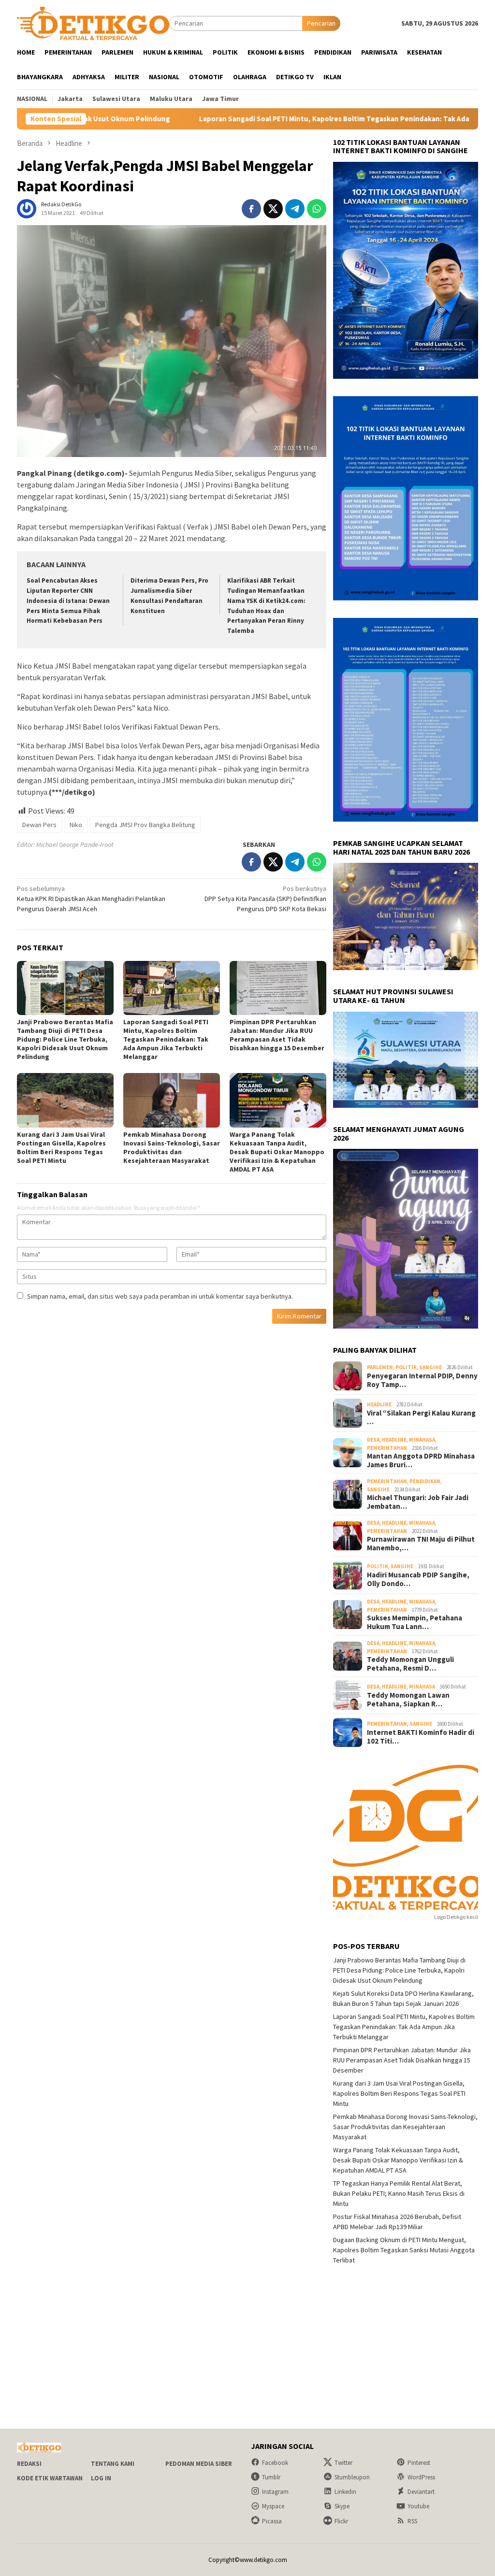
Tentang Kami (113, 2464)
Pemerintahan (387, 1448)
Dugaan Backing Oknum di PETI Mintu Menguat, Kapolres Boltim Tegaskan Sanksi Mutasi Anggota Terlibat (404, 2250)
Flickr (341, 2521)
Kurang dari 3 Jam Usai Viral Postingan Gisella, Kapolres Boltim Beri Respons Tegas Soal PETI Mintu (61, 1147)
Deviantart (421, 2492)
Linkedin (345, 2492)
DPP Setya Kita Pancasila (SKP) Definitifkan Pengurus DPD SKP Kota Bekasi (265, 899)
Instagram (275, 2492)
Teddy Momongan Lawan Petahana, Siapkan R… (408, 1700)
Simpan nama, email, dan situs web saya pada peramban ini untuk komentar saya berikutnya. (160, 1296)
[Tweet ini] (273, 209)
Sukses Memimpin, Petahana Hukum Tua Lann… (415, 1622)
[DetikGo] (93, 23)
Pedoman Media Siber (199, 2464)
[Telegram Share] (295, 209)
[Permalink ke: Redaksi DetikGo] (27, 208)
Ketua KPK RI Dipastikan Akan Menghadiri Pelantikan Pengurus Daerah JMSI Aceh (91, 899)
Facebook (275, 2463)
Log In (101, 2478)
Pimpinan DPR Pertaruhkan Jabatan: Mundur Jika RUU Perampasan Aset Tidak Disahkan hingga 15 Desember (277, 1035)
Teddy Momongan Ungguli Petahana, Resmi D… (410, 1664)
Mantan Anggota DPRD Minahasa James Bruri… (421, 1460)
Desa (373, 1440)
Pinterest (419, 2463)
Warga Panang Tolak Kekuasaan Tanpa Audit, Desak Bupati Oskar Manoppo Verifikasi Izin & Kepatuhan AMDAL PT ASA (277, 1152)
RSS (412, 2521)
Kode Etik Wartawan (50, 2478)
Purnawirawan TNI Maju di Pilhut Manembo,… (421, 1544)
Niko (76, 825)
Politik (406, 1367)
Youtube (418, 2506)
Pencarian (321, 23)
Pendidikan (425, 1481)
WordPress (421, 2477)
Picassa (272, 2521)
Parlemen (380, 1367)
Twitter (343, 2463)
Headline (379, 1404)
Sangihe (430, 1367)
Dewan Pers (39, 825)
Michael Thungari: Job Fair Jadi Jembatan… (418, 1502)
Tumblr (271, 2477)
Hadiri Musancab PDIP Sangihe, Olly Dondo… (418, 1579)
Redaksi (29, 2464)
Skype (342, 2506)
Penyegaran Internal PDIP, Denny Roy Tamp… (422, 1380)
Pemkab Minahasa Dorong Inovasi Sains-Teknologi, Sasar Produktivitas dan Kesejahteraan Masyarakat (172, 1147)
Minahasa (422, 1440)
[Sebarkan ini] (251, 209)
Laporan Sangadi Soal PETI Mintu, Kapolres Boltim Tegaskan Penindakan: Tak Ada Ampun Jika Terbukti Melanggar (289, 119)
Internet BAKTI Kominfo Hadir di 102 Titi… (421, 1737)
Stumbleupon (352, 2477)
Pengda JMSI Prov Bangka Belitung (145, 825)
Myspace (273, 2506)
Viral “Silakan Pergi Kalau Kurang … (421, 1417)
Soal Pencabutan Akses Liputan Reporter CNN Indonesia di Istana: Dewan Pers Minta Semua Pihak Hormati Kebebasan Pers (68, 601)
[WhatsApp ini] (317, 209)
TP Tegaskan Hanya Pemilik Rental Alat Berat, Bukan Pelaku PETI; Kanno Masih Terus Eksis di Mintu (399, 2193)
